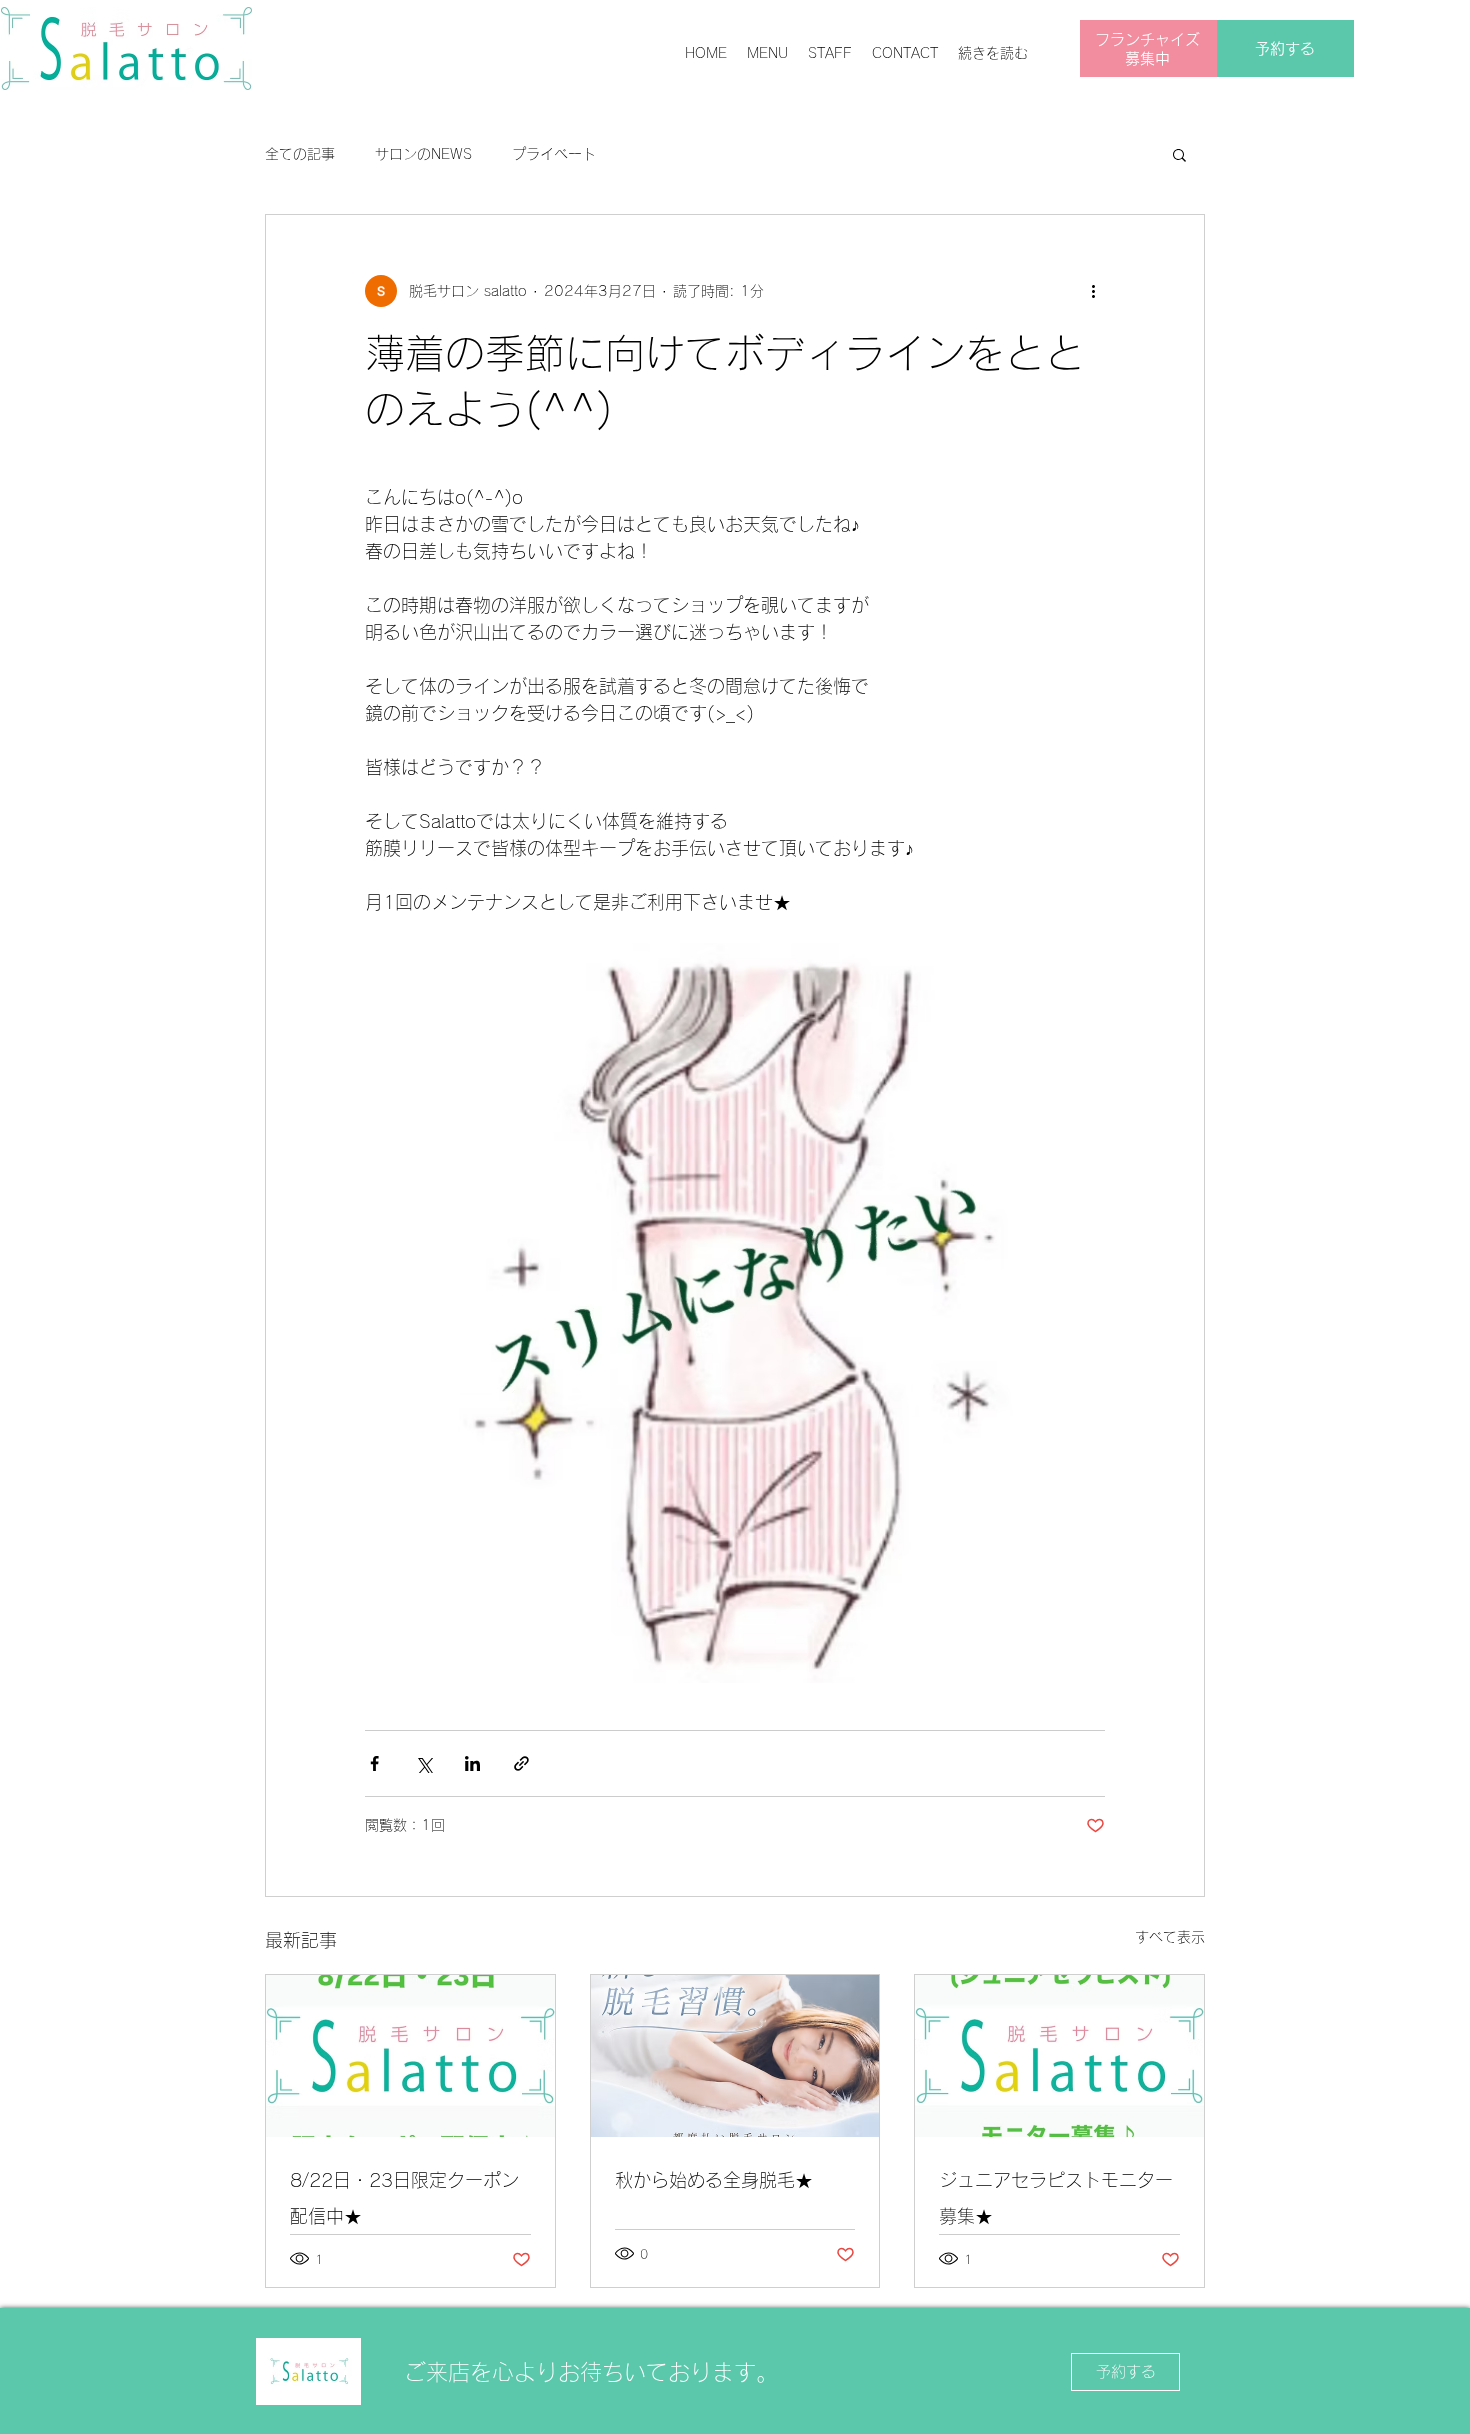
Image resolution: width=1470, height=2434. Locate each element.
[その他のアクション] (1093, 291)
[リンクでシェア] (521, 1763)
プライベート (554, 154)
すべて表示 (1170, 1937)
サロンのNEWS (423, 154)
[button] (1179, 154)
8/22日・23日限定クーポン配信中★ (404, 2198)
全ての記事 (300, 154)
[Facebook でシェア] (374, 1763)
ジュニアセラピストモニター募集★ (1056, 2198)
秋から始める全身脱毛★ (714, 2180)
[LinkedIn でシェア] (472, 1763)
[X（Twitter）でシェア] (423, 1763)
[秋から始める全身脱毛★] (735, 2056)
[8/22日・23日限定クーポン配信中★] (410, 2056)
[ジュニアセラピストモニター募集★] (1059, 2056)
